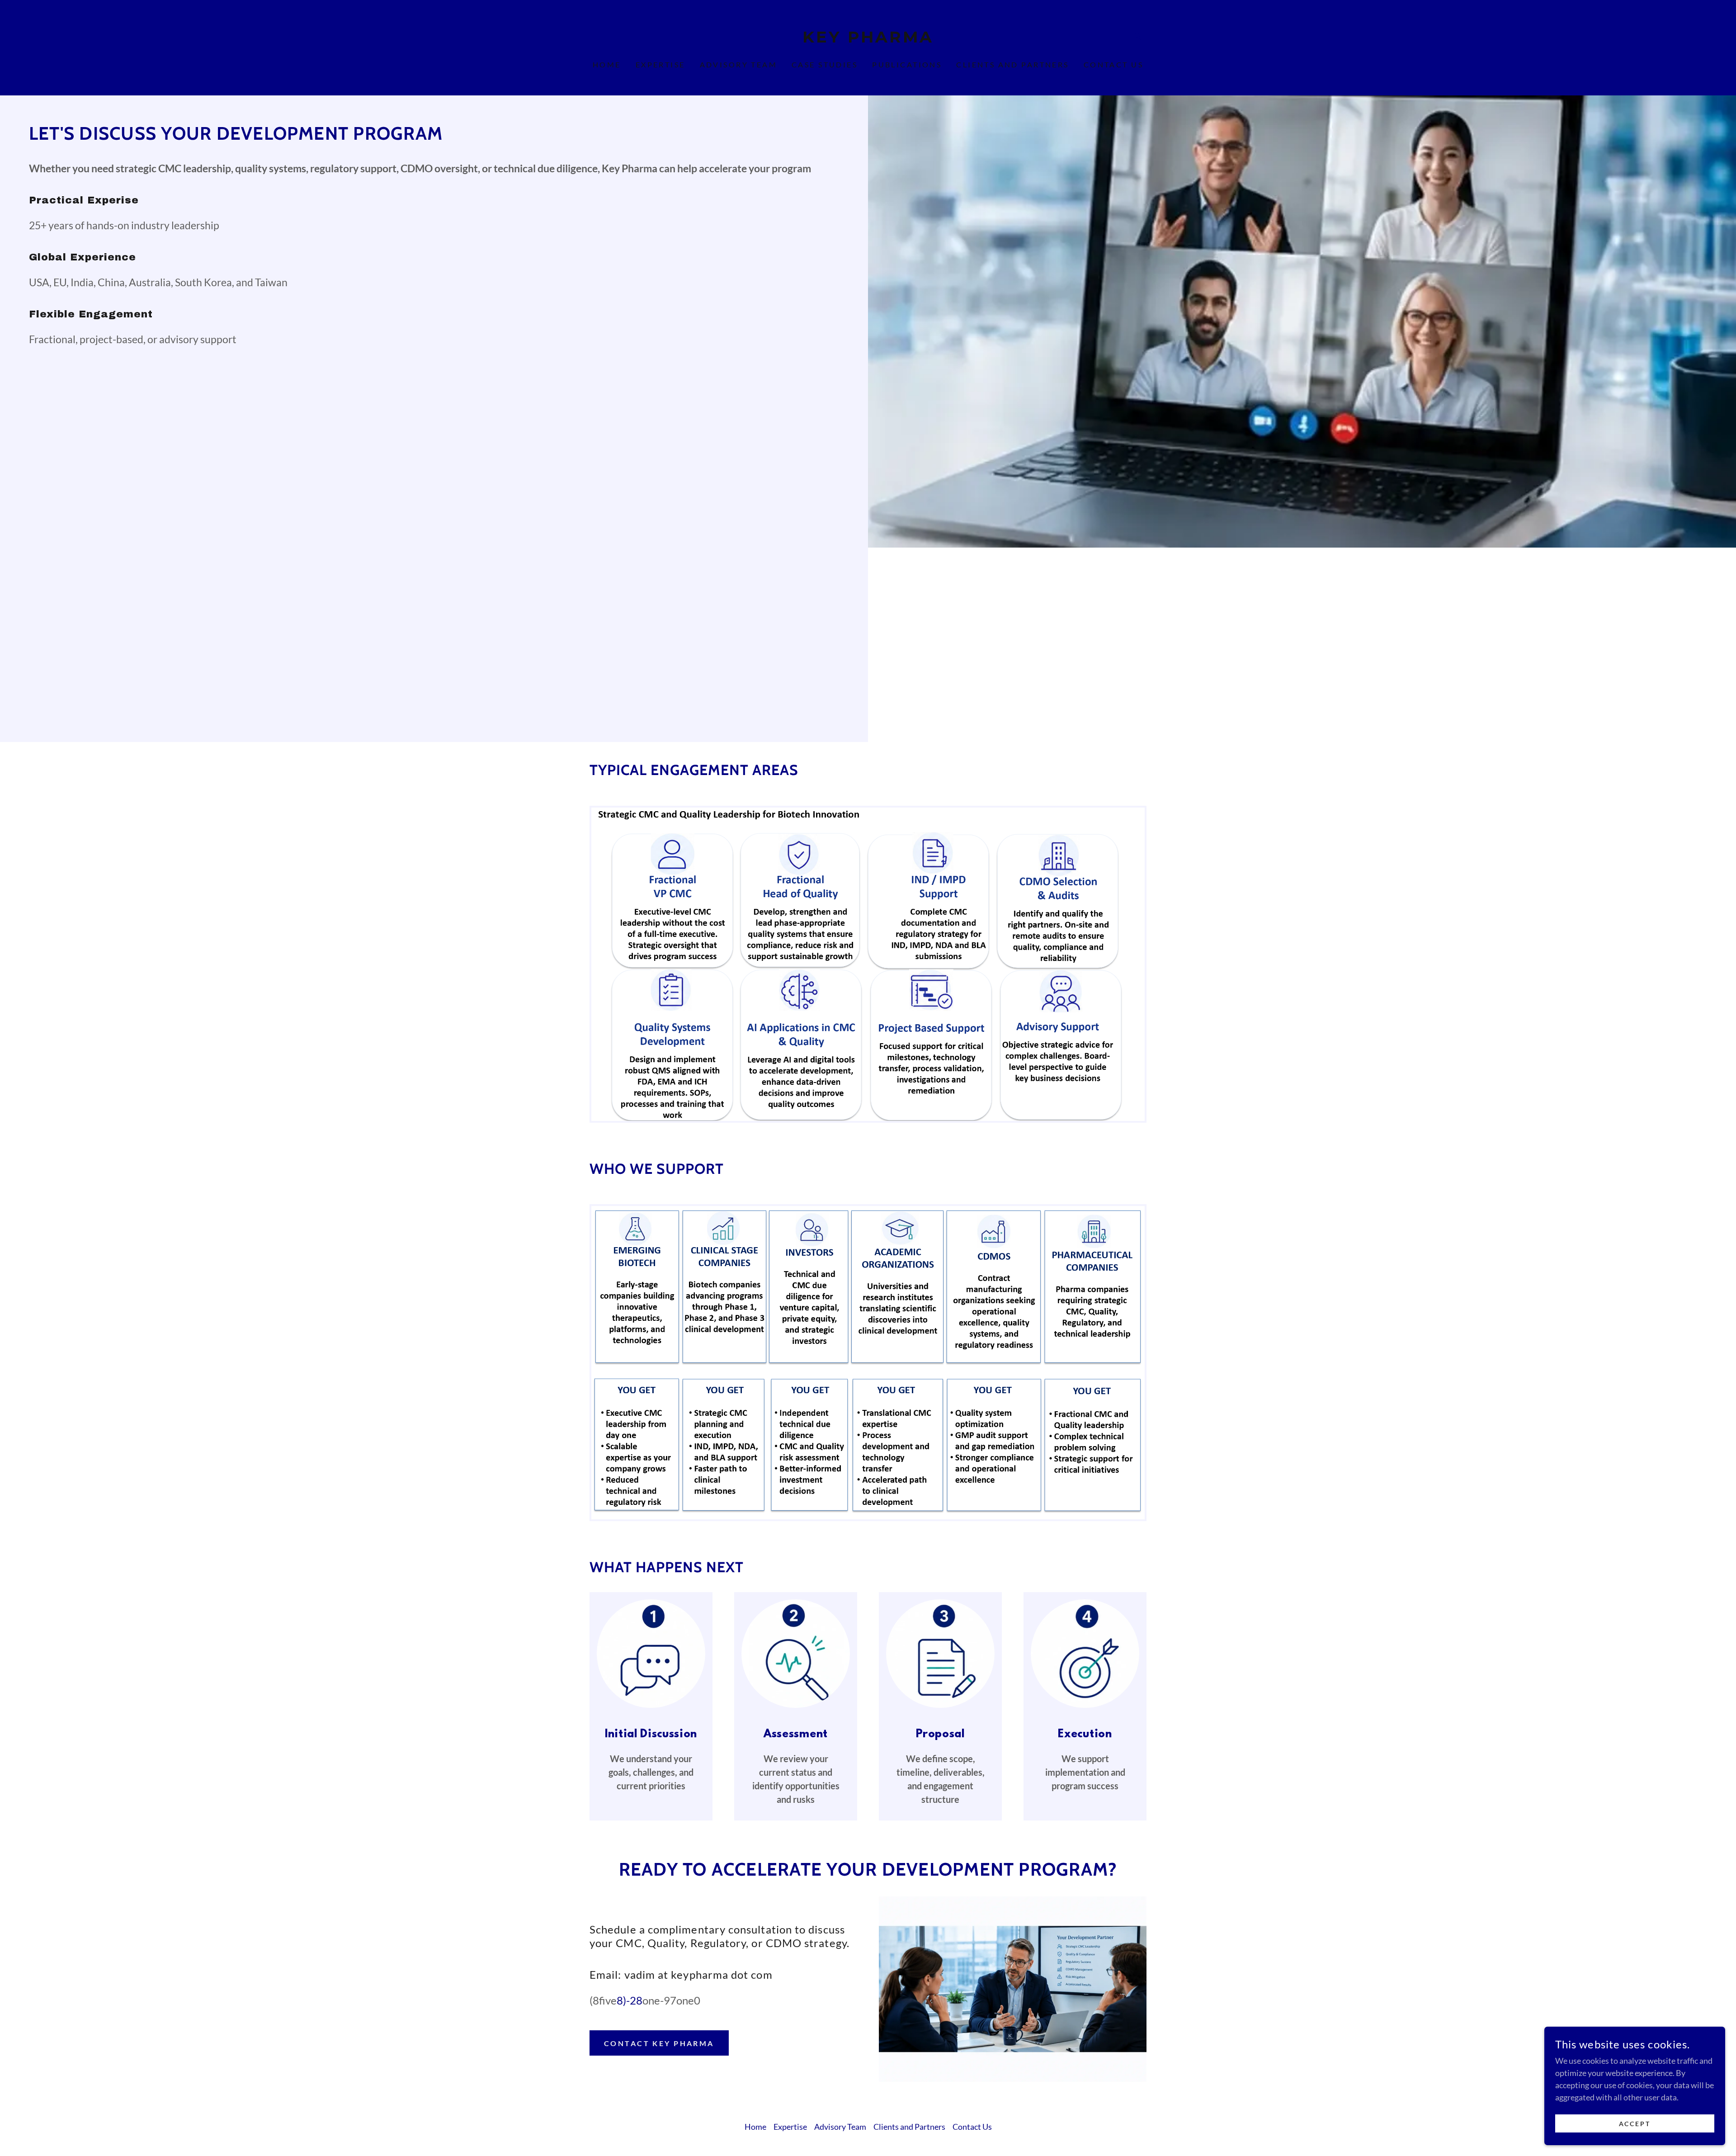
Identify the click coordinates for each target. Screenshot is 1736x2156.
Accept (1635, 2124)
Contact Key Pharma (659, 2043)
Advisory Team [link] (739, 64)
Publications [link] (907, 64)
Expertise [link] (660, 64)
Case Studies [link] (825, 64)
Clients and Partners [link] (1012, 64)
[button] (1137, 37)
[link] (868, 39)
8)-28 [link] (630, 2000)
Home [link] (607, 64)
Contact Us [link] (1113, 64)
